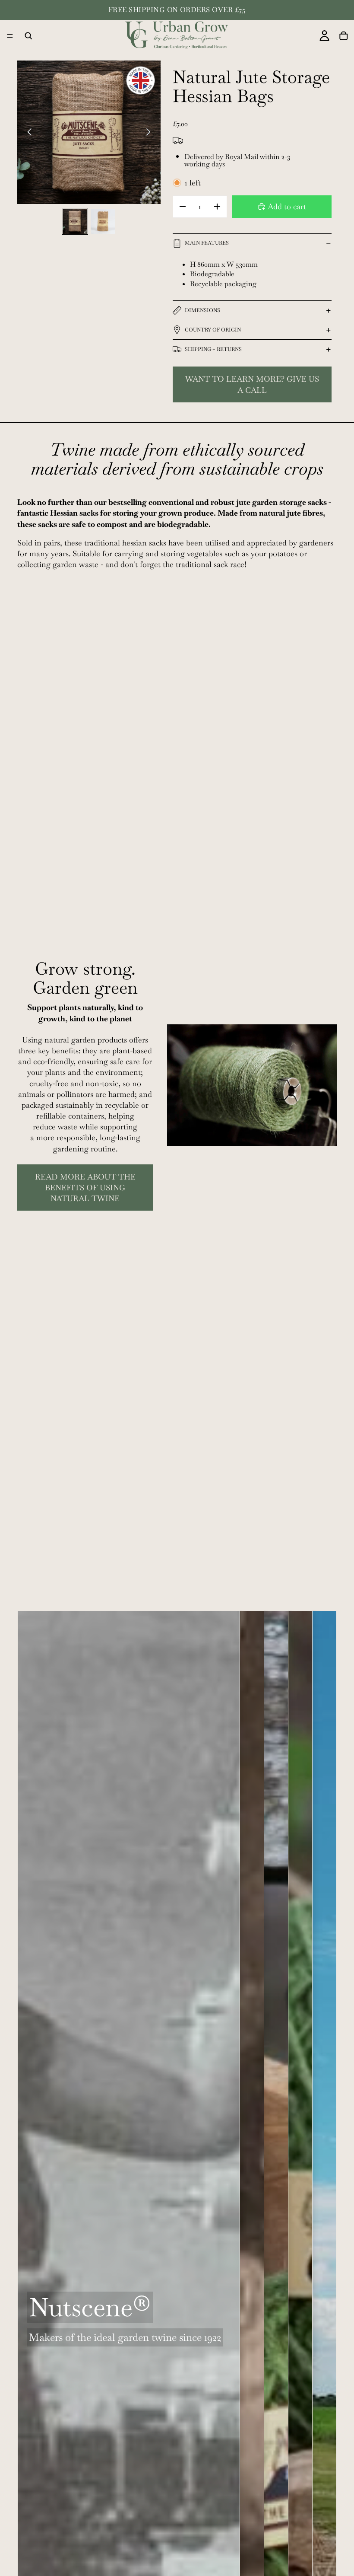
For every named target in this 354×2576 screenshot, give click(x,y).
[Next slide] (151, 132)
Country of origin (213, 330)
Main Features (207, 243)
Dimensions (202, 310)
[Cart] (344, 36)
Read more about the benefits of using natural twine (85, 1188)
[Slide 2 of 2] (103, 221)
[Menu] (10, 36)
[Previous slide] (27, 132)
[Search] (28, 36)
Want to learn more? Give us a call (252, 384)
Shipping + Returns (213, 349)
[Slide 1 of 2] (75, 221)
